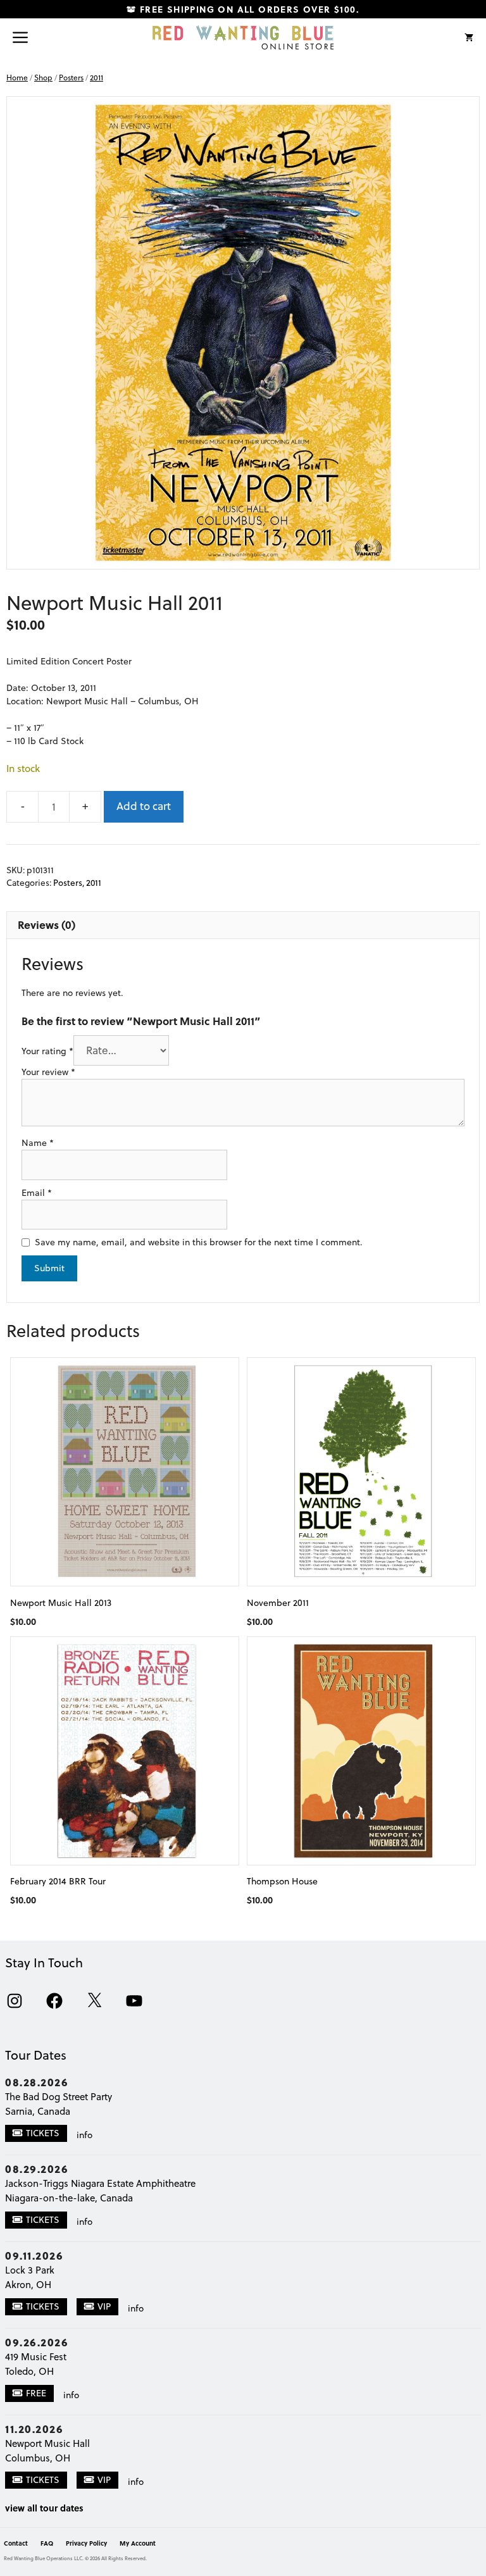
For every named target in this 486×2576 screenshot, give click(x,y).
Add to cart (144, 806)
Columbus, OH (38, 2458)
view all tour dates (44, 2508)
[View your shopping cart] (469, 37)
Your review (48, 1072)
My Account (138, 2543)
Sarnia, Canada (38, 2111)
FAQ (47, 2543)
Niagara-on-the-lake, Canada (69, 2198)
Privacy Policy (86, 2543)
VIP (104, 2306)
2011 (97, 78)
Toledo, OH (29, 2371)
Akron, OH (28, 2285)
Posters (71, 78)
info (84, 2135)
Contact (16, 2543)
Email (37, 1193)
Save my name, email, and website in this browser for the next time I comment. (199, 1242)
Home (17, 78)
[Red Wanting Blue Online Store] (243, 37)
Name (38, 1143)
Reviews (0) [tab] (47, 924)
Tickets (43, 2133)
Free (36, 2393)
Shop (43, 78)
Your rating (47, 1051)
